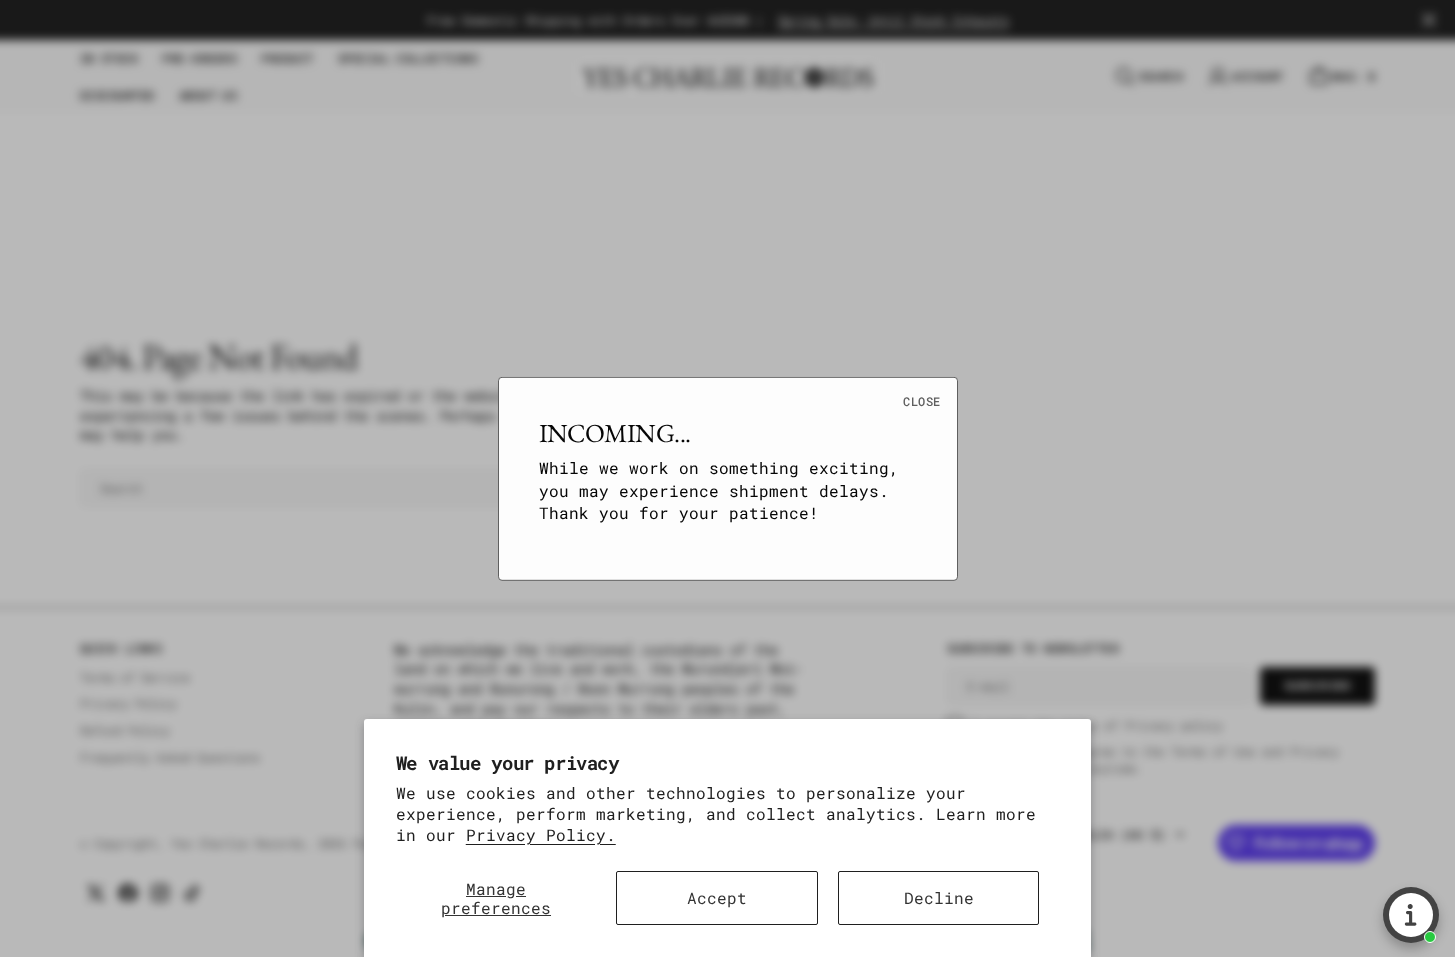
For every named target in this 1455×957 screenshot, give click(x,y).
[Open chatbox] (1411, 915)
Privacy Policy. (541, 834)
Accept (717, 897)
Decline (939, 897)
